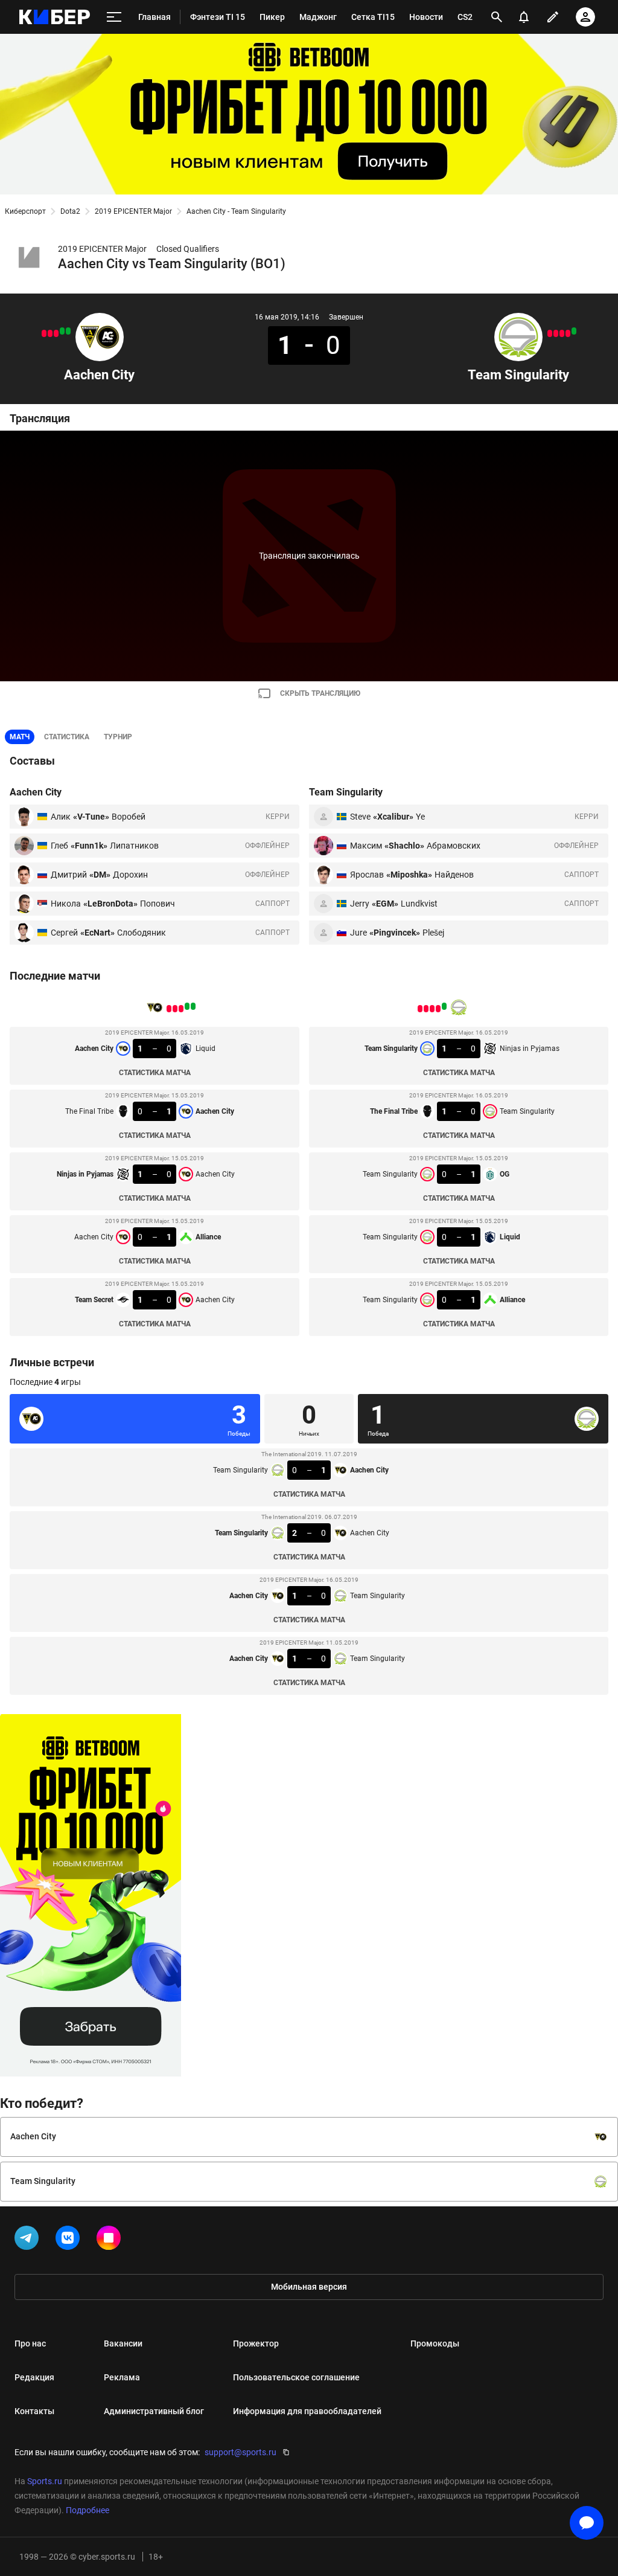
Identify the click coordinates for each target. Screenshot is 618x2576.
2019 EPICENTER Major (133, 211)
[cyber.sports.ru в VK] (70, 2240)
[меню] (114, 17)
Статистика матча (155, 1073)
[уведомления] (524, 17)
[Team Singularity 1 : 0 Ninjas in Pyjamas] (574, 331)
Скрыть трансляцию (320, 693)
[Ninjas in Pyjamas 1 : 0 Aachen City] (56, 333)
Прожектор (256, 2343)
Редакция (34, 2377)
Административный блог (154, 2411)
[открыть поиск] (497, 17)
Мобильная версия (309, 2287)
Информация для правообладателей (307, 2411)
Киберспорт (25, 211)
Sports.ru (45, 2481)
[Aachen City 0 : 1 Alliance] (50, 333)
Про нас (30, 2343)
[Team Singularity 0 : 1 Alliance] (550, 333)
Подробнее (88, 2510)
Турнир (118, 737)
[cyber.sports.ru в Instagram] (111, 2240)
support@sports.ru (241, 2452)
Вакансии (123, 2343)
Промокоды (435, 2343)
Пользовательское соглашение (296, 2377)
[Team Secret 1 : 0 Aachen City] (44, 333)
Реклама (122, 2377)
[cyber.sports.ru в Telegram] (29, 2240)
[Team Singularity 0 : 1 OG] (562, 333)
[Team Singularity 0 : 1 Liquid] (556, 333)
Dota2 (70, 211)
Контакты (34, 2411)
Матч (20, 737)
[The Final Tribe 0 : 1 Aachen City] (62, 331)
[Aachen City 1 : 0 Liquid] (68, 331)
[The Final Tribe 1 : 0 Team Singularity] (568, 333)
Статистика (67, 737)
